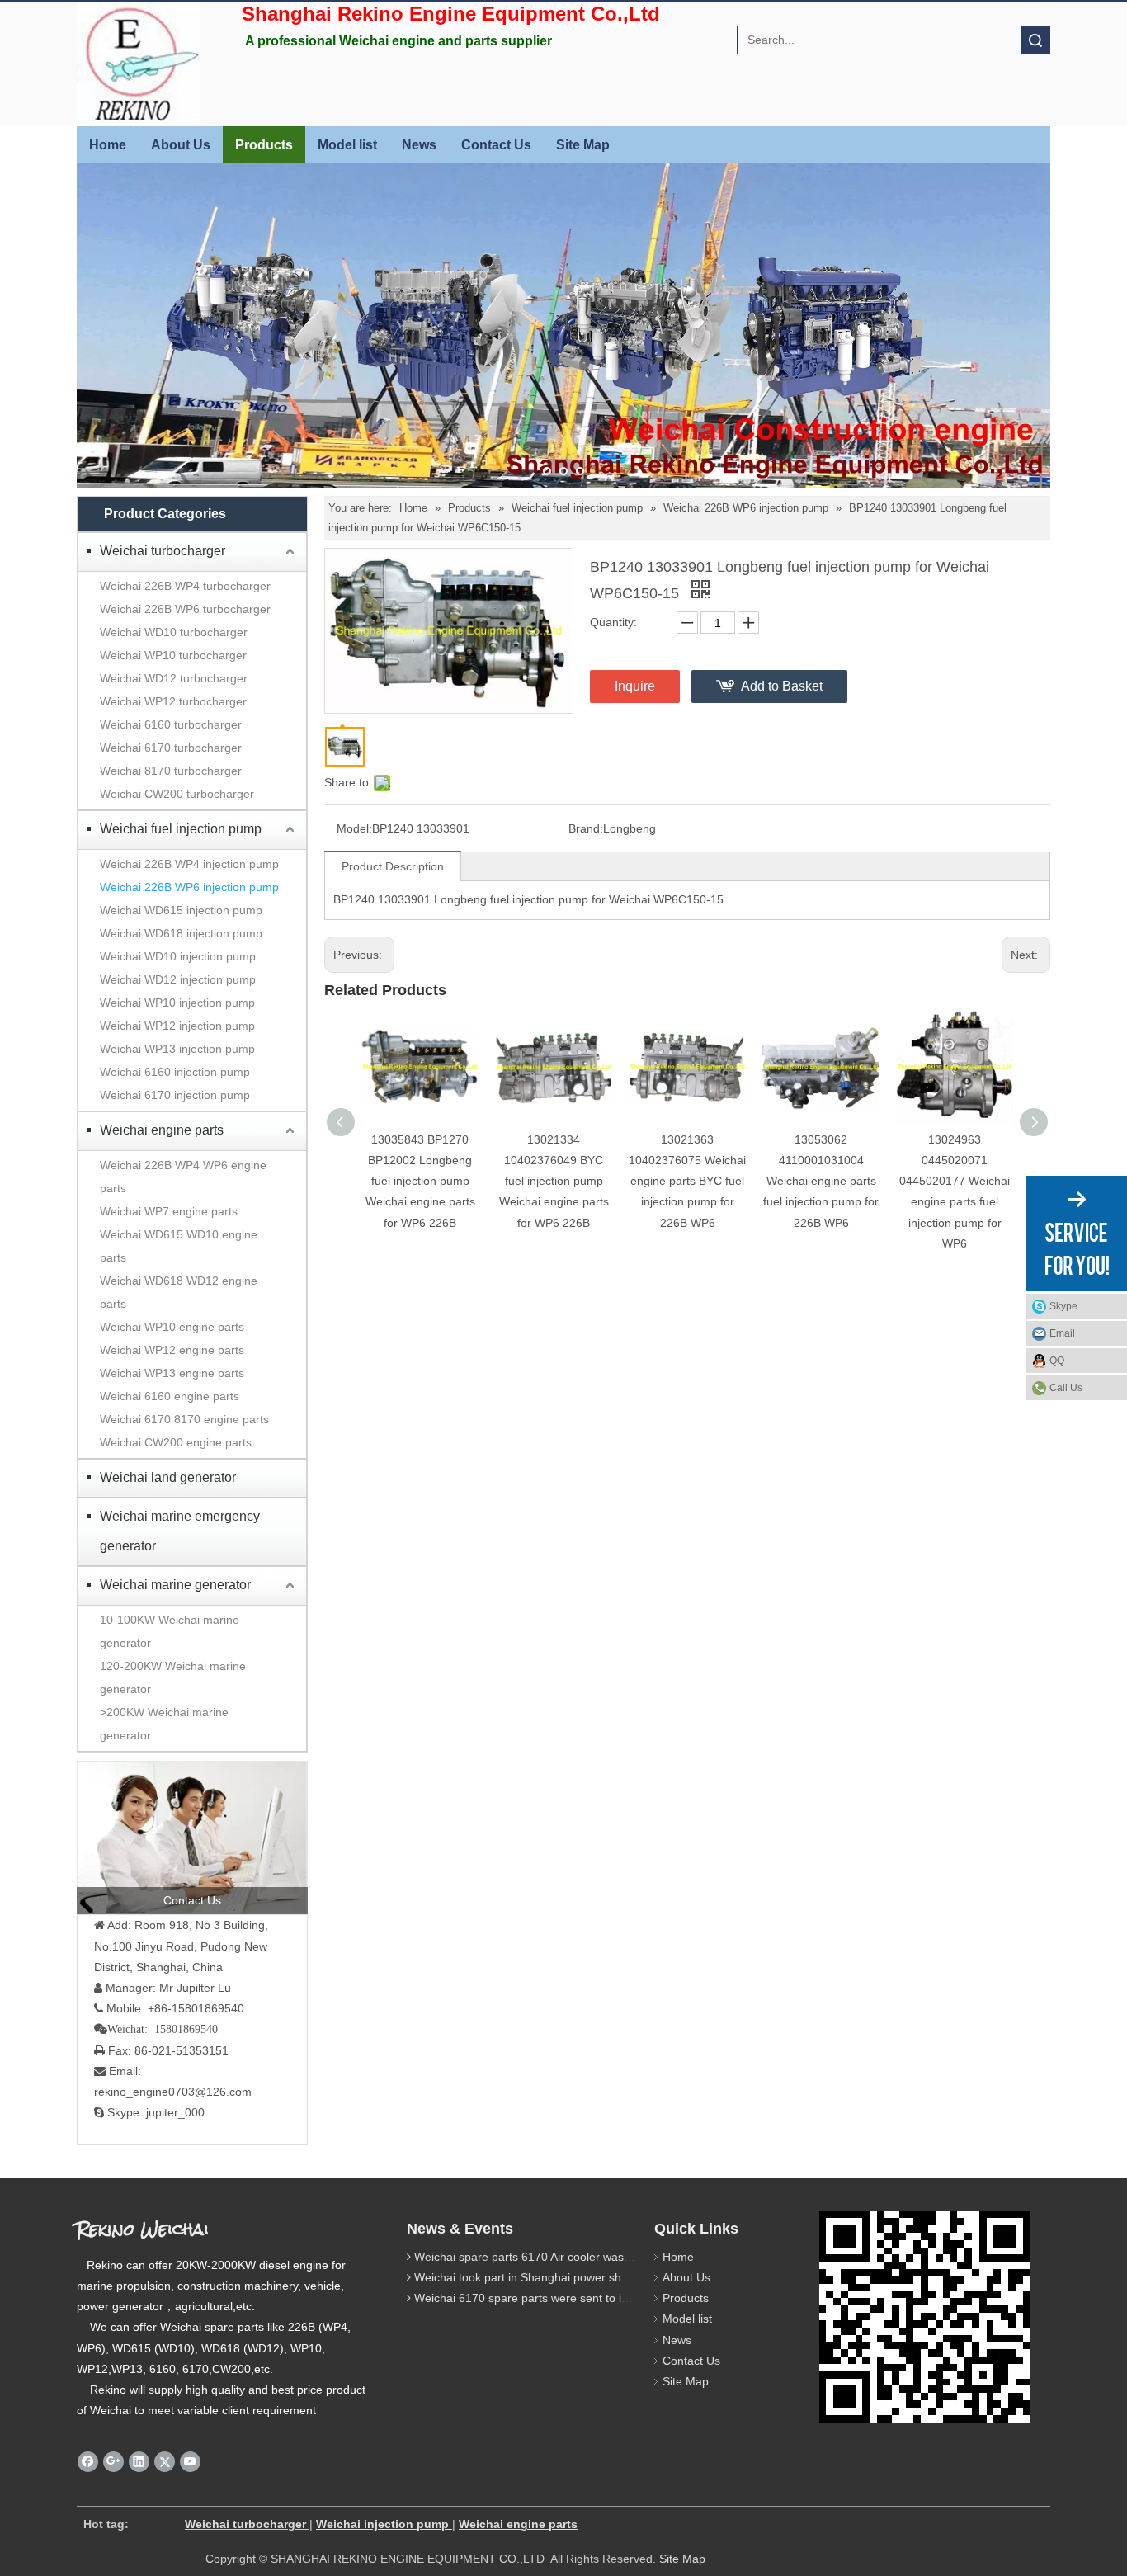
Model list (347, 145)
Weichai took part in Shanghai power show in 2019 (546, 2277)
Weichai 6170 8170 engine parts (184, 1419)
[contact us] (192, 1838)
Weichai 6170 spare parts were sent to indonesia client (557, 2298)
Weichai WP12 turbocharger (173, 701)
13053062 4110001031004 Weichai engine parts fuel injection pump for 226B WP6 (821, 1181)
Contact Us (496, 145)
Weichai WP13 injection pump (177, 1049)
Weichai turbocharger (163, 551)
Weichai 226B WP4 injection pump (189, 864)
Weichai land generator (168, 1477)
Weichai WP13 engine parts (172, 1373)
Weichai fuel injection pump (181, 829)
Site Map (583, 145)
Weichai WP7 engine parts (169, 1211)
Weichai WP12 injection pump (177, 1026)
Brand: (586, 828)
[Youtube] (190, 2462)
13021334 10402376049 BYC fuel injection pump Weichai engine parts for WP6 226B (554, 1181)
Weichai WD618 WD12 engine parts (179, 1292)
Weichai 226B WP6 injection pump (189, 887)
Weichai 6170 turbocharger (171, 748)
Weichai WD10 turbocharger (174, 632)
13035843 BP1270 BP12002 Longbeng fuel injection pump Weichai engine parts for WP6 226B (420, 1181)
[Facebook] (88, 2462)
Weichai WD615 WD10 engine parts (179, 1246)
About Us (181, 145)
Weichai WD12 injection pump (178, 979)
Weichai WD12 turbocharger (174, 678)
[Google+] (113, 2462)
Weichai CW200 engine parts (176, 1442)
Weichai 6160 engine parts (170, 1396)
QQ (1057, 1361)
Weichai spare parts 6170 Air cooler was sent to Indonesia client (581, 2257)
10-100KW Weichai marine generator (170, 1631)
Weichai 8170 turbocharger (171, 771)
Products (264, 145)
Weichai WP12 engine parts (172, 1350)
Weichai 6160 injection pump (175, 1072)
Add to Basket (782, 686)
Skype (1063, 1306)
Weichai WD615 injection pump (181, 910)
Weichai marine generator (175, 1585)
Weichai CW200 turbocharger (177, 794)
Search (1035, 40)
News (419, 145)
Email (1062, 1333)
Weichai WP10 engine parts (172, 1327)
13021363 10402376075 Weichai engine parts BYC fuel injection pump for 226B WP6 (687, 1181)
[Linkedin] (139, 2462)
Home (108, 145)
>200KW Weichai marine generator (164, 1724)
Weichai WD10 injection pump (178, 956)
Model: (354, 828)
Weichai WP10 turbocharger (173, 655)
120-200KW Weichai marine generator (173, 1677)
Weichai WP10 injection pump (177, 1003)
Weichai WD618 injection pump (181, 933)
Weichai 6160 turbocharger (171, 724)
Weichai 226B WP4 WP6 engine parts (183, 1177)
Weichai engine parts (162, 1130)
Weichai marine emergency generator (180, 1531)
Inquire (635, 686)
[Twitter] (165, 2462)
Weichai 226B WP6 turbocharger (185, 609)
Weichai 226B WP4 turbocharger (185, 586)
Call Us (1066, 1388)
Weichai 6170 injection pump (175, 1095)
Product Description (393, 866)
